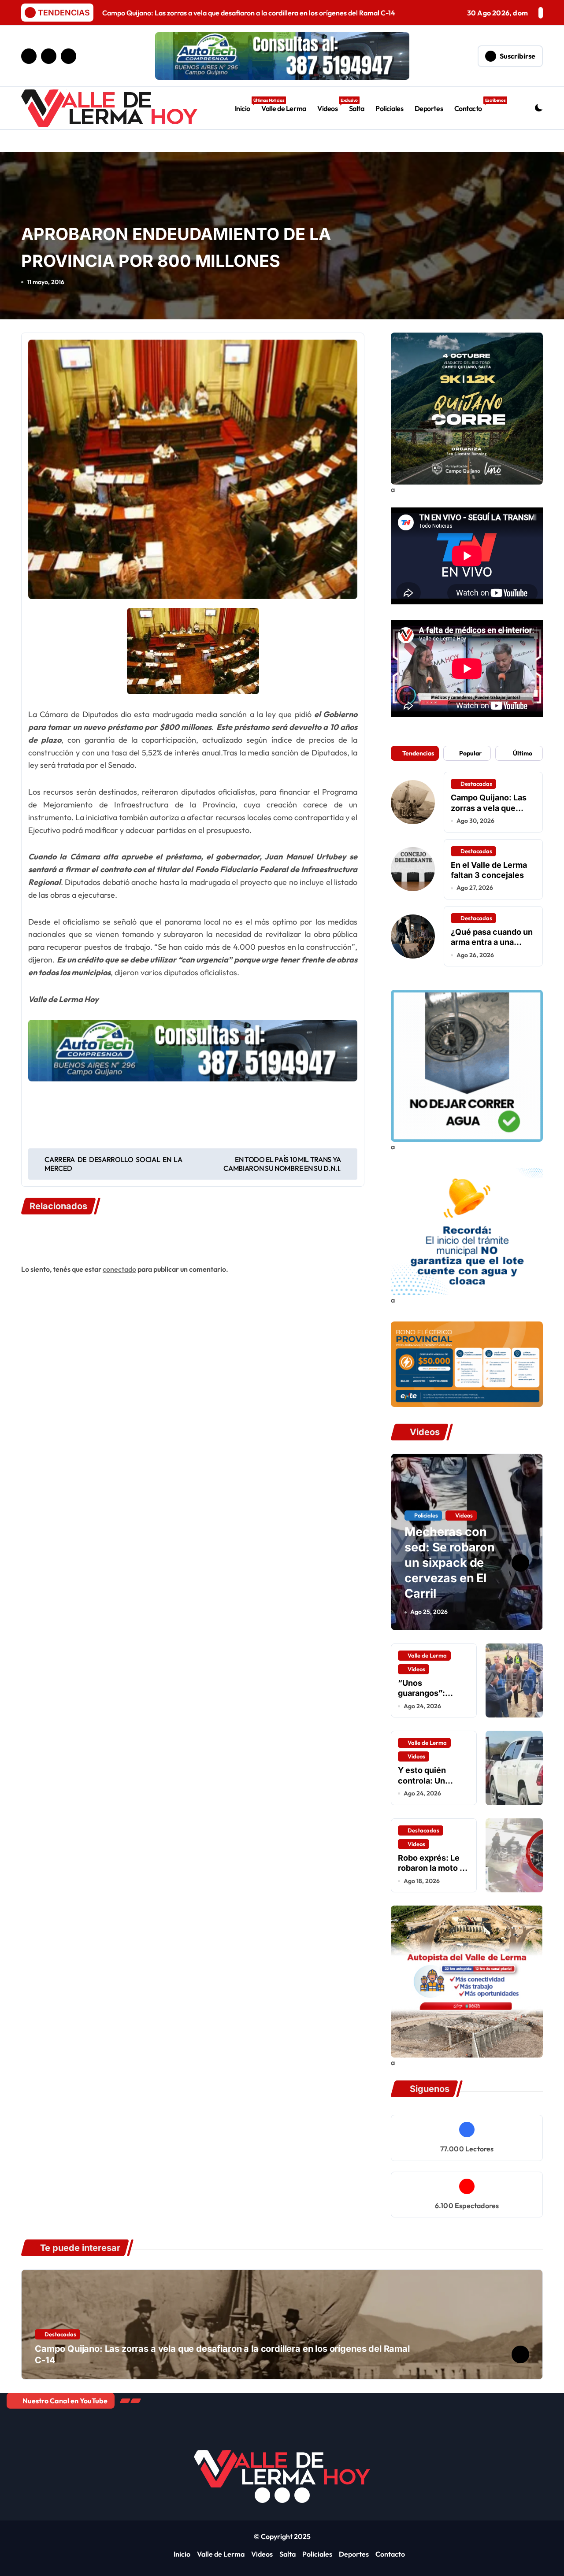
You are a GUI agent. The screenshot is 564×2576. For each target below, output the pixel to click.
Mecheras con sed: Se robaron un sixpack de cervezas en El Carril (450, 1563)
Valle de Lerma (284, 108)
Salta (357, 108)
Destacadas (476, 784)
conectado (119, 1269)
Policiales (389, 108)
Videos (330, 105)
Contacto (471, 105)
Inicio (245, 105)
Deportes (429, 108)
